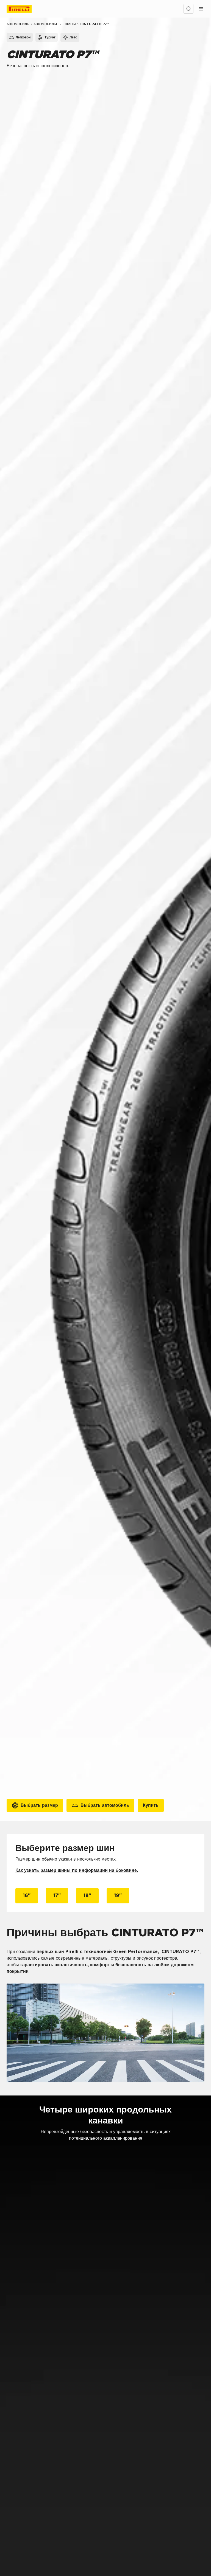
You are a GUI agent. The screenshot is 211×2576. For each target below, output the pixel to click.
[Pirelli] (24, 9)
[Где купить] (188, 9)
